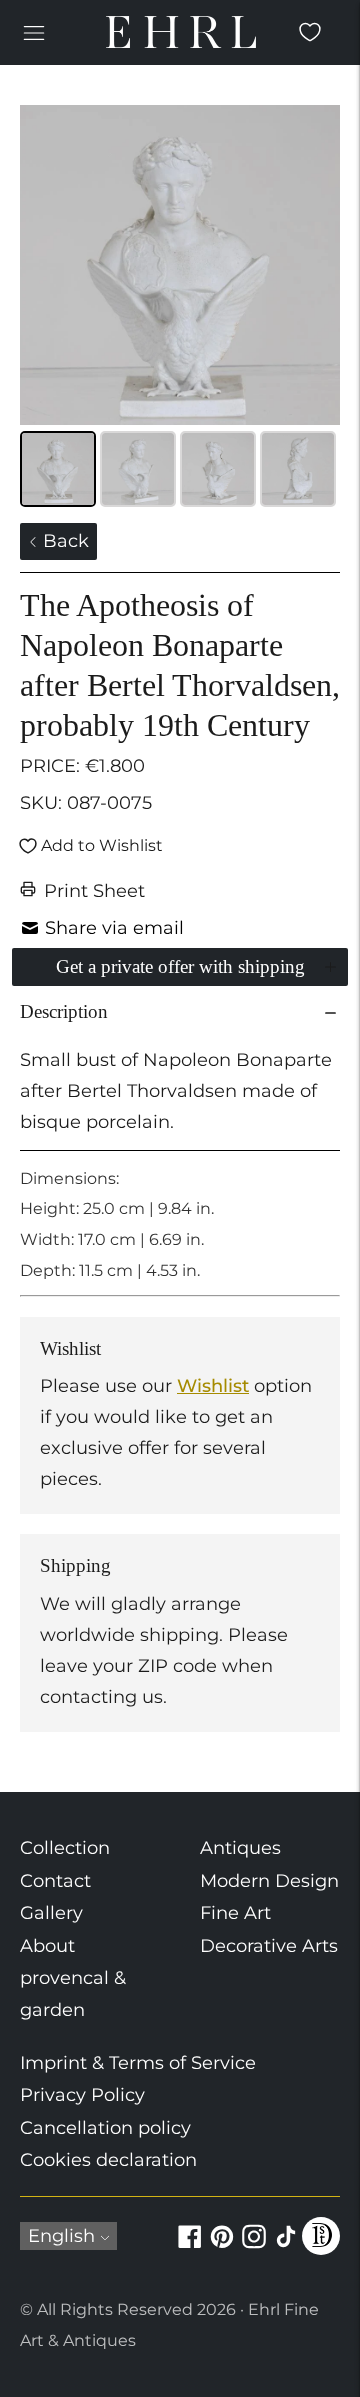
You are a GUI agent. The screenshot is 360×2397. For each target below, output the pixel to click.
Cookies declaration (108, 2160)
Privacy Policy (82, 2095)
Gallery (51, 1913)
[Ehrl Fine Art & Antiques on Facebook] (190, 2248)
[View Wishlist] (310, 32)
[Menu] (34, 32)
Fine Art (235, 1913)
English (61, 2236)
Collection (65, 1848)
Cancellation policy (105, 2128)
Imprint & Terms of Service (138, 2063)
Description (64, 1011)
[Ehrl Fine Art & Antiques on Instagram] (254, 2248)
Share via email (114, 928)
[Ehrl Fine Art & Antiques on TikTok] (286, 2248)
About (47, 1946)
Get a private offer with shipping (180, 966)
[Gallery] (180, 309)
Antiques (240, 1848)
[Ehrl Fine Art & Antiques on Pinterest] (222, 2248)
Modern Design (269, 1881)
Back (63, 541)
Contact (55, 1881)
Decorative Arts (269, 1946)
